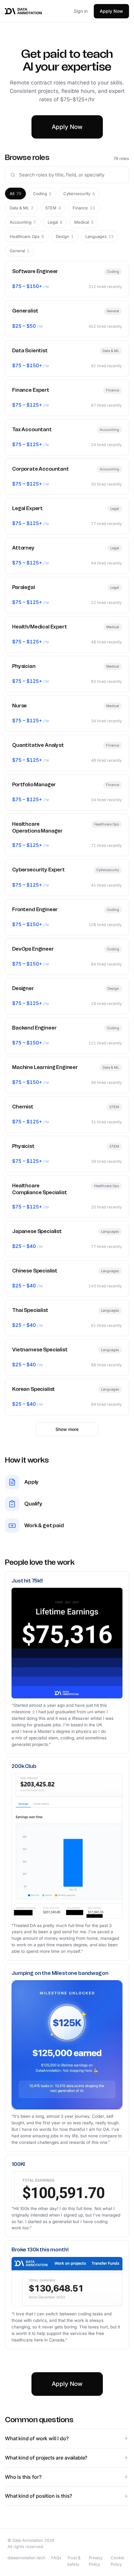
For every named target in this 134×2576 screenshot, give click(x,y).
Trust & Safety (74, 2561)
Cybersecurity (79, 194)
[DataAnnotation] (23, 11)
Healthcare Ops (27, 236)
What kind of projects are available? (46, 2458)
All (15, 194)
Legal (55, 222)
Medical (84, 222)
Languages (99, 236)
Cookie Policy (117, 2561)
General (19, 251)
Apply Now (111, 11)
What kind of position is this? (38, 2496)
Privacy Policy (96, 2561)
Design (65, 236)
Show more (67, 1429)
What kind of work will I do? (37, 2438)
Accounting (23, 222)
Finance (84, 208)
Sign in (81, 11)
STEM (53, 208)
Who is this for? (23, 2477)
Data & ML (22, 208)
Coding (42, 194)
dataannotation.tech (26, 2558)
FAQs (56, 2558)
